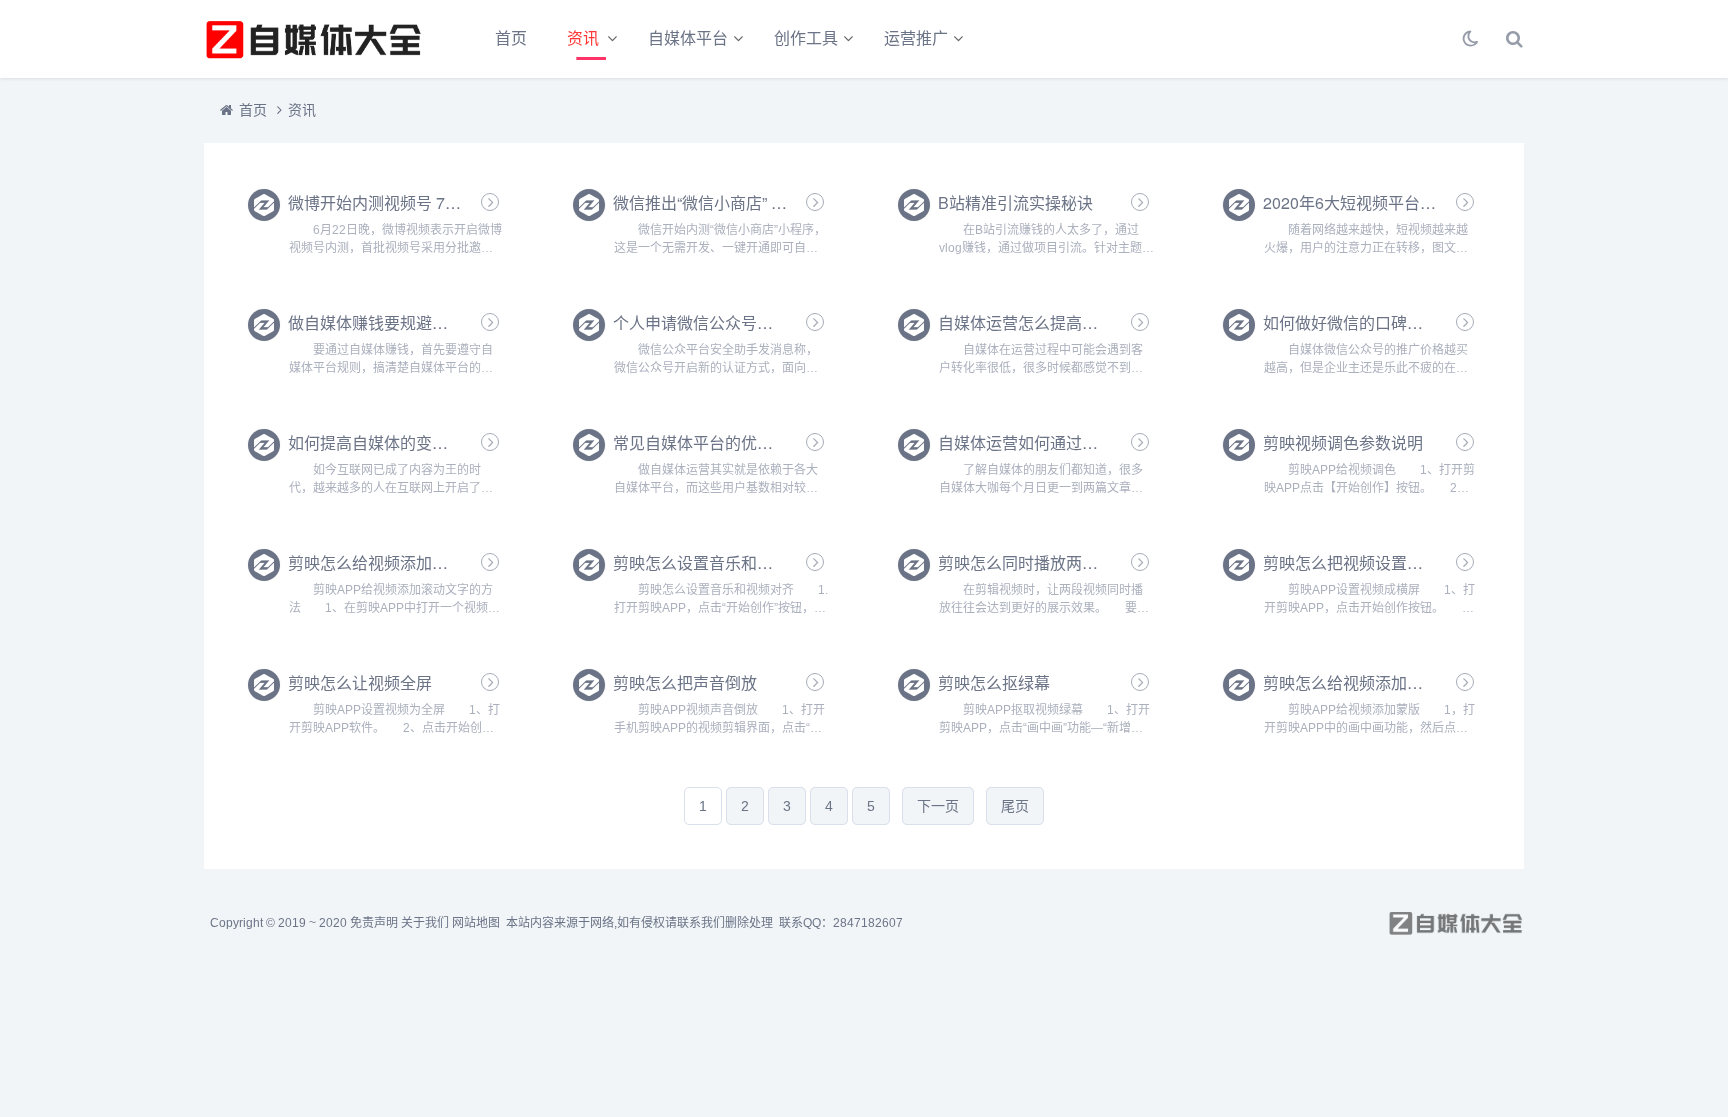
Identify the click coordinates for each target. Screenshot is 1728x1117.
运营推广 (916, 38)
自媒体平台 (688, 38)
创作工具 (806, 38)
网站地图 (476, 923)
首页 (511, 38)
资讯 (583, 38)
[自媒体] (314, 39)
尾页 (1015, 806)
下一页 (938, 806)
